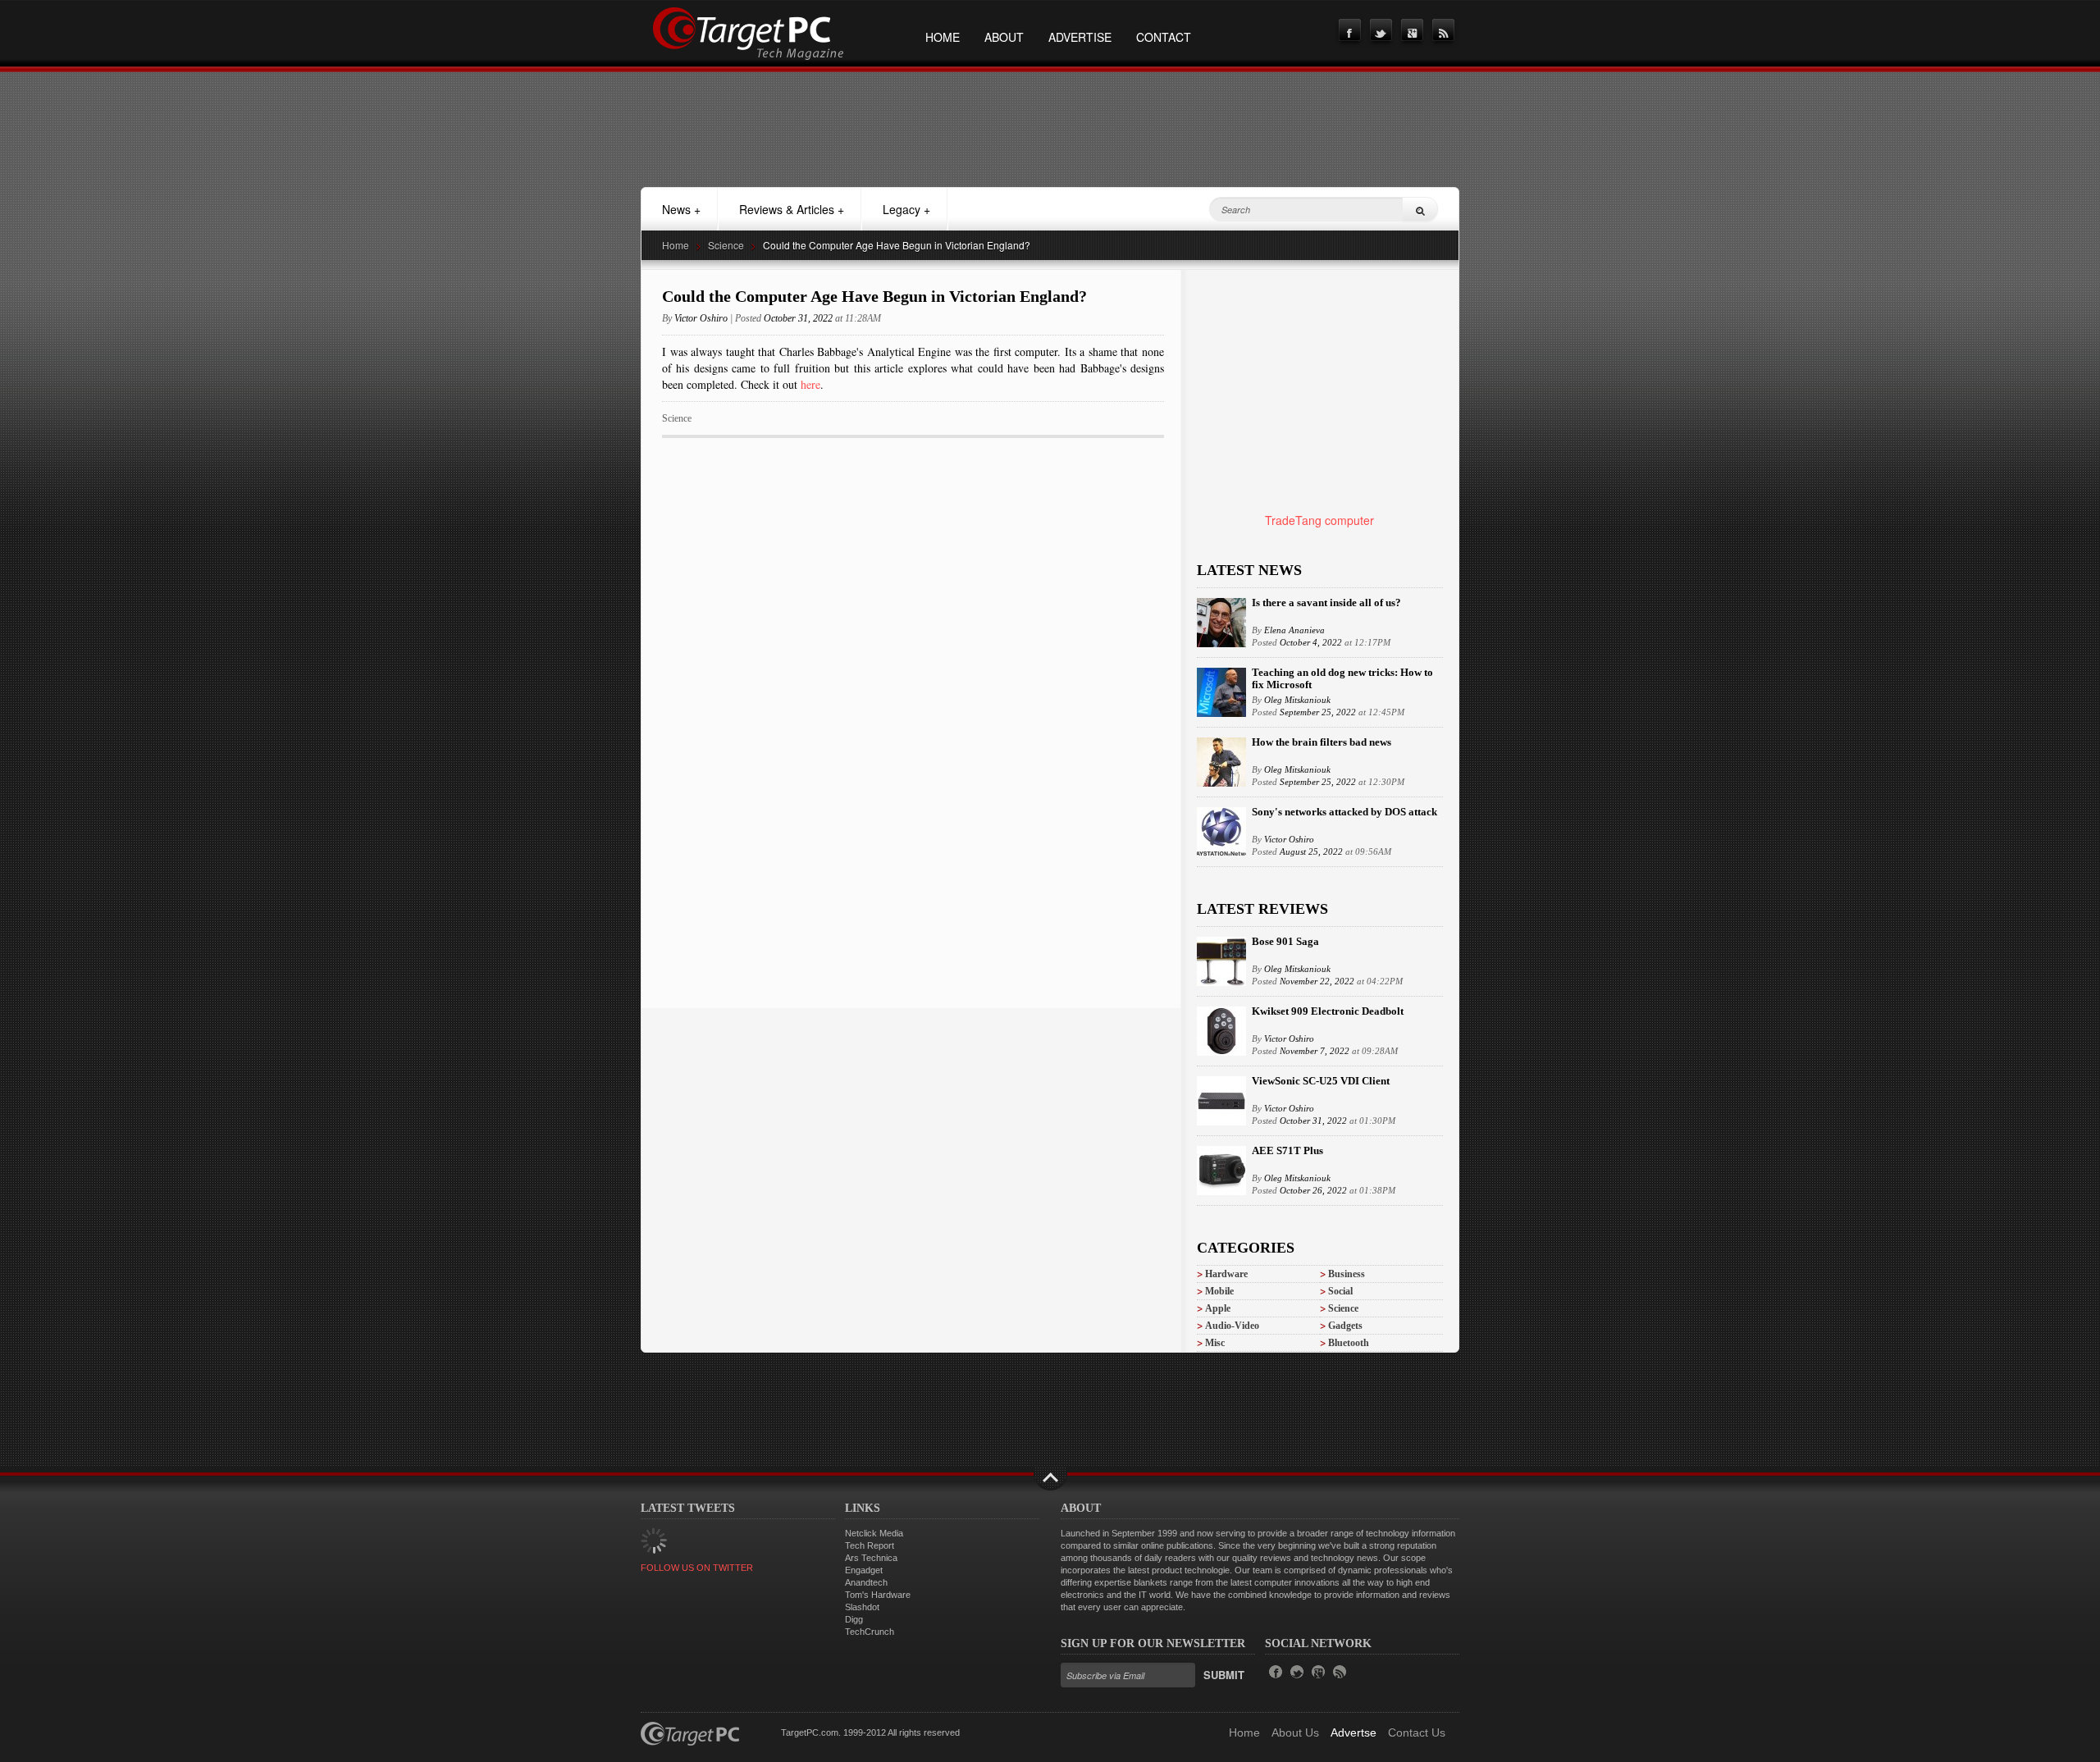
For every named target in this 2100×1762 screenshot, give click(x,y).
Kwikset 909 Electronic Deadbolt (1328, 1011)
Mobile (1219, 1291)
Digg (854, 1619)
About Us (1295, 1732)
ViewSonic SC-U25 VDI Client (1321, 1081)
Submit (1224, 1675)
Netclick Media (874, 1533)
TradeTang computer (1319, 520)
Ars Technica (871, 1558)
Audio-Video (1232, 1326)
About (1004, 37)
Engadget (864, 1570)
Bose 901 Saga (1285, 941)
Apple (1218, 1308)
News (681, 209)
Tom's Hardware (878, 1595)
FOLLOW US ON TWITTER (697, 1568)
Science (726, 245)
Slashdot (862, 1607)
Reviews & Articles (792, 209)
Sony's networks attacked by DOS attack (1344, 812)
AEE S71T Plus (1287, 1150)
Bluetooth (1349, 1343)
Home (943, 37)
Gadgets (1345, 1326)
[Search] (1420, 209)
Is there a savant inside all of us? (1326, 603)
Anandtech (866, 1582)
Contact (1164, 37)
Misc (1215, 1343)
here (810, 384)
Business (1347, 1274)
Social (1340, 1291)
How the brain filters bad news (1322, 742)
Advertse (1354, 1732)
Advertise (1080, 37)
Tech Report (870, 1545)
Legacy (906, 209)
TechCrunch (870, 1632)
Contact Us (1417, 1732)
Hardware (1226, 1274)
